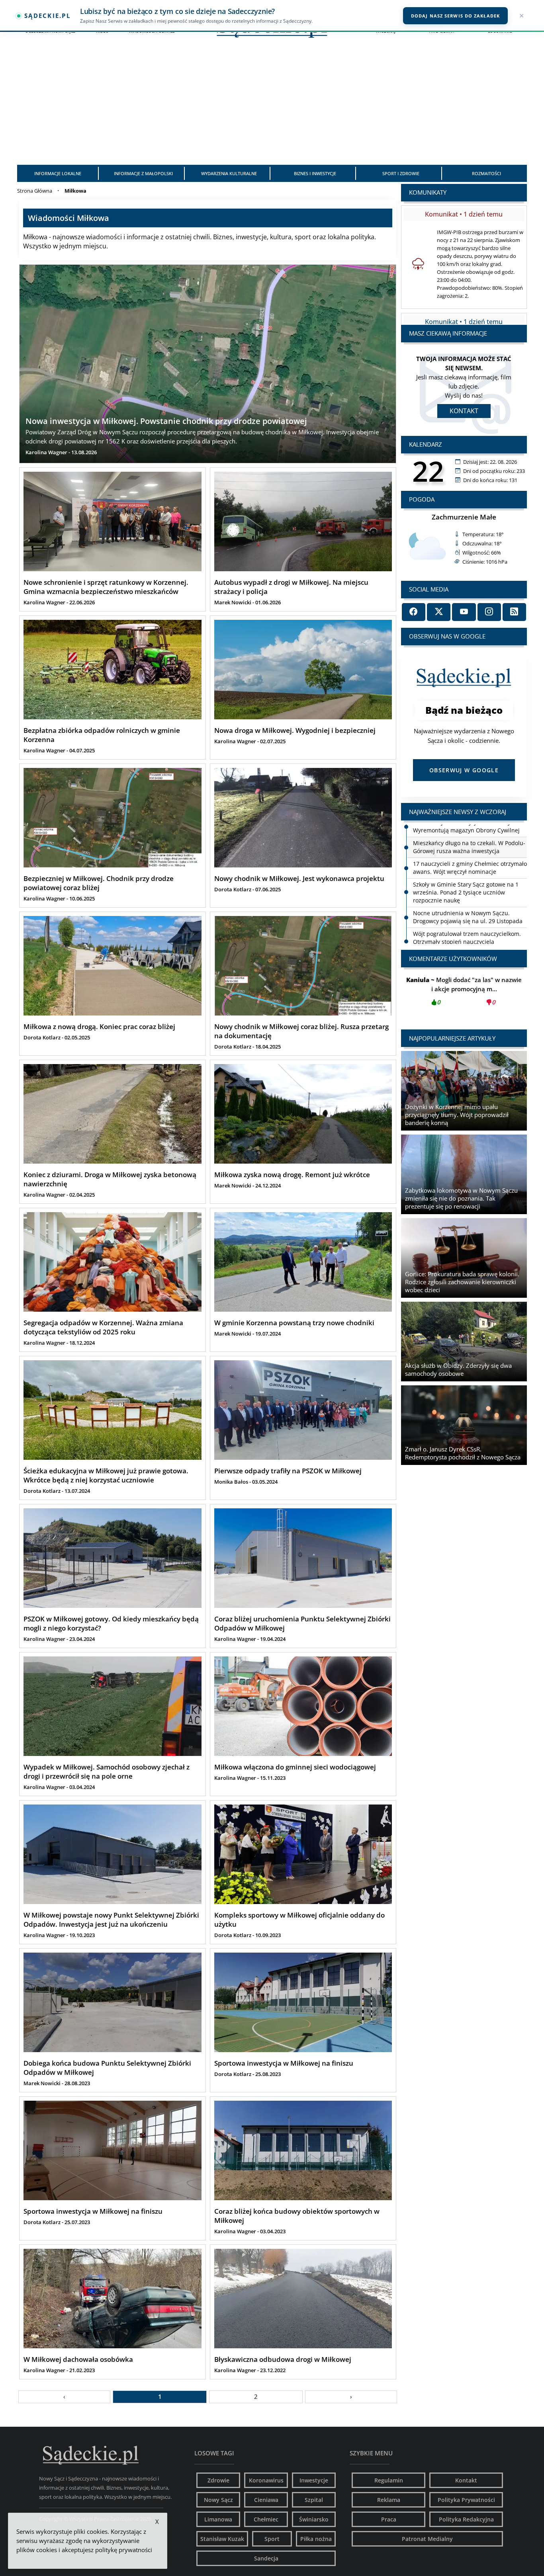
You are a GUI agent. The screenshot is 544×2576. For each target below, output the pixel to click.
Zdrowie (218, 2480)
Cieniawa (266, 2500)
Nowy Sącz (218, 2500)
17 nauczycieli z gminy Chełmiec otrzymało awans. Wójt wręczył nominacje (470, 855)
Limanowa (218, 2519)
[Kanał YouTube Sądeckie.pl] (464, 612)
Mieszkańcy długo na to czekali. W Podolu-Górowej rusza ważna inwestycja (469, 834)
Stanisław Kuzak (222, 2539)
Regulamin (389, 2480)
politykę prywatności (124, 2550)
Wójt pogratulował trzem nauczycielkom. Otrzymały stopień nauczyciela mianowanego (467, 929)
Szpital (314, 2500)
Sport (272, 2539)
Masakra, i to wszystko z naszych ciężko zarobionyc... (464, 991)
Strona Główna (35, 191)
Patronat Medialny (427, 2539)
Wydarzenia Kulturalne (229, 173)
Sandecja (266, 2558)
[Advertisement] (272, 105)
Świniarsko (314, 2519)
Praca (389, 2519)
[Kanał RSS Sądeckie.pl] (514, 612)
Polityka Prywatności (466, 2500)
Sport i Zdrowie (401, 173)
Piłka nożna (316, 2539)
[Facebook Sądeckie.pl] (414, 612)
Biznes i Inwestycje (315, 173)
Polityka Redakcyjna (466, 2519)
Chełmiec (266, 2519)
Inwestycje (314, 2480)
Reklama (389, 2500)
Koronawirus (266, 2480)
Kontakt (464, 411)
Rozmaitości (486, 173)
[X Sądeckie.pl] (439, 612)
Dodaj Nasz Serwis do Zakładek (455, 16)
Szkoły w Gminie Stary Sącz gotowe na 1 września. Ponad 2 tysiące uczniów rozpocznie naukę (466, 880)
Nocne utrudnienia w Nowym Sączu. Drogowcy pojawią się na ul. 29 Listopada (468, 904)
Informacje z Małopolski (143, 173)
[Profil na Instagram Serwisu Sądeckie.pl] (489, 612)
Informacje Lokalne (58, 173)
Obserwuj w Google (464, 770)
